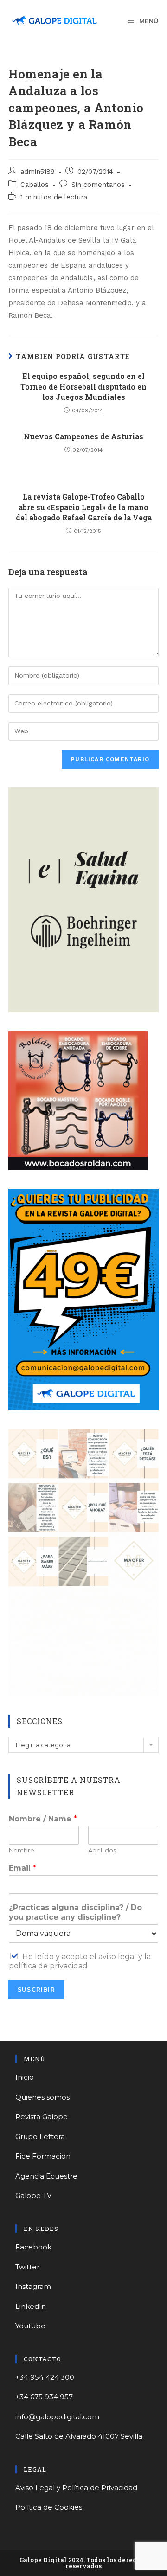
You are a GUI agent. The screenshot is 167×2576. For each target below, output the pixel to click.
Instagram (33, 2286)
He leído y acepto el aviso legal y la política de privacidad (80, 1961)
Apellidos (102, 1850)
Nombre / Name (43, 1819)
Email (22, 1868)
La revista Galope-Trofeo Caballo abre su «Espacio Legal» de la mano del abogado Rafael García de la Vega (84, 507)
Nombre (22, 1850)
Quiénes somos (42, 2097)
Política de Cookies (49, 2507)
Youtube (30, 2326)
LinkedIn (31, 2306)
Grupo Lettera (40, 2137)
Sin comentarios (98, 185)
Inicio (25, 2077)
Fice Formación (43, 2156)
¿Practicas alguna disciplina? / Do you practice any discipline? (75, 1912)
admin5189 (38, 172)
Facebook (33, 2247)
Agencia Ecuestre (46, 2176)
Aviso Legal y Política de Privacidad (76, 2488)
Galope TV (33, 2195)
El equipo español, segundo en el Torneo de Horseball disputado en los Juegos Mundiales (83, 386)
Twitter (27, 2267)
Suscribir (36, 1990)
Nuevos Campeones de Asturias (83, 436)
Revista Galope (42, 2117)
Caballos (35, 185)
